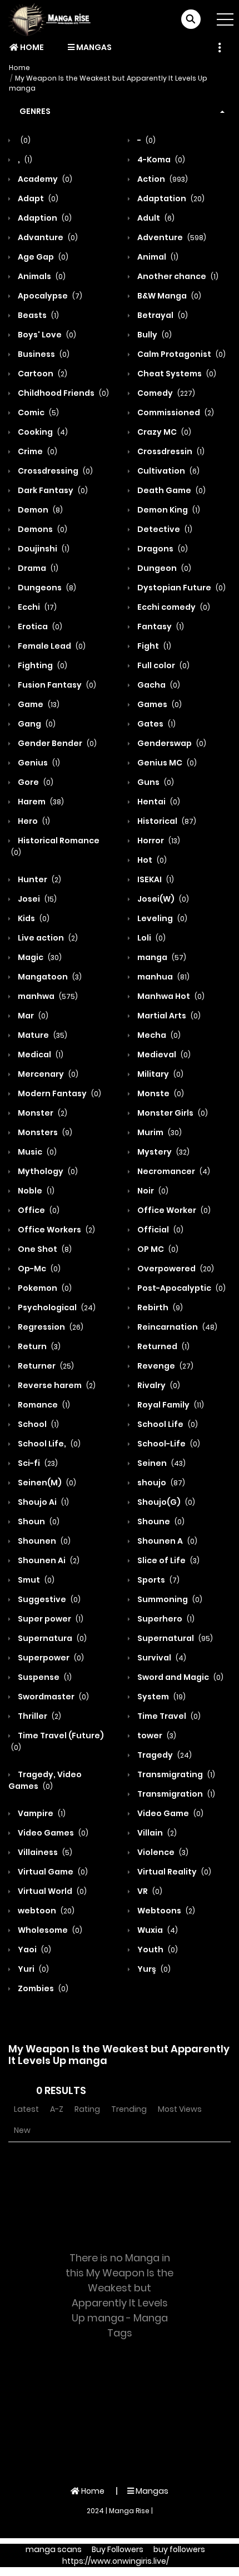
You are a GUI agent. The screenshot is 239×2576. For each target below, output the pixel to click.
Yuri (33, 1969)
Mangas (93, 47)
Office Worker (173, 1210)
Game (38, 704)
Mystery (163, 1152)
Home (31, 47)
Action (162, 179)
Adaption (44, 218)
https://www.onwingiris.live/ (116, 2561)
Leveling (161, 918)
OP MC (157, 1249)
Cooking (42, 432)
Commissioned (175, 412)
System (161, 1697)
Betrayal (162, 315)
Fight (153, 646)
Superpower (50, 1658)
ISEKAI (155, 879)
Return (38, 1346)
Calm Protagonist (181, 354)
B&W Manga (168, 296)
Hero (33, 821)
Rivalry (158, 1385)
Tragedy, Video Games (45, 1780)
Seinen (161, 1463)
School (38, 1424)
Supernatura (51, 1638)
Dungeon (163, 568)
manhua (163, 977)
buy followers (179, 2549)
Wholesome (49, 1930)
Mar (32, 1016)
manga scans (54, 2549)
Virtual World (51, 1891)
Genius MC (166, 763)
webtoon (45, 1911)
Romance (43, 1405)
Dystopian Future (181, 588)
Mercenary (47, 1074)
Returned (163, 1346)
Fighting (42, 665)
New (22, 2130)
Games (159, 704)
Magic (39, 957)
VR (149, 1891)
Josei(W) (162, 899)
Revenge (165, 1366)
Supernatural (174, 1638)
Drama (37, 568)
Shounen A (166, 1541)
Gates (156, 724)
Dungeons (46, 588)
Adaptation (170, 198)
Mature (42, 1035)
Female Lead (51, 646)
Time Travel (168, 1716)
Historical (166, 821)
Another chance (177, 276)
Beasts (38, 315)
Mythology (47, 1171)
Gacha (158, 685)
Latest (26, 2109)
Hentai (158, 802)
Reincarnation (176, 1327)
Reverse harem (56, 1385)
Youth (157, 1950)
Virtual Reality (173, 1872)
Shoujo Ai (43, 1502)
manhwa (47, 996)
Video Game (170, 1813)
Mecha (158, 1035)
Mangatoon (49, 977)
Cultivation (168, 471)
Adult (155, 218)
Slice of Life (168, 1560)
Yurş (153, 1969)
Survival (161, 1658)
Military (160, 1074)
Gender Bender (56, 743)
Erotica (39, 626)
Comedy (165, 393)
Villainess (44, 1852)
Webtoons (165, 1911)
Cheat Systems (176, 374)
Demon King (168, 510)
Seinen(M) (46, 1483)
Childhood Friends (63, 393)
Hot (151, 860)
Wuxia (157, 1930)
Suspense (44, 1677)
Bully (154, 335)
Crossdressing (54, 471)
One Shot (44, 1249)
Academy (44, 179)
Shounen (43, 1541)
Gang (36, 724)
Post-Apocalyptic (181, 1288)
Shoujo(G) (165, 1502)
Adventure (171, 237)
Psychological (56, 1307)
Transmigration (175, 1794)
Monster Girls (172, 1113)
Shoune (160, 1521)
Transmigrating (175, 1774)
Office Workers (56, 1230)
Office (38, 1210)
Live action (47, 938)
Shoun (38, 1521)
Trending (129, 2109)
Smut (35, 1580)
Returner (45, 1366)
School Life (167, 1424)
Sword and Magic (180, 1677)
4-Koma (160, 160)
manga (161, 957)
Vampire (41, 1813)
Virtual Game (52, 1872)
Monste (160, 1093)
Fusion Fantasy (56, 685)
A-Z (57, 2109)
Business (43, 354)
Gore (35, 782)
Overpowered (175, 1269)
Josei (36, 899)
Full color (163, 665)
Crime (37, 451)
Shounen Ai (48, 1560)
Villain (156, 1833)
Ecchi (36, 607)
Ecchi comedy (173, 607)
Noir (152, 1191)
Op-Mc (38, 1269)
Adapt (37, 198)
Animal (157, 257)
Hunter (39, 879)
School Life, (48, 1444)
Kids (33, 918)
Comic (38, 412)
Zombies (42, 1988)
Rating (87, 2109)
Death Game (171, 490)
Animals (41, 276)
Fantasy (160, 626)
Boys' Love (46, 335)
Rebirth (159, 1307)
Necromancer (173, 1171)
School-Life (168, 1444)
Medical (40, 1055)
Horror (158, 841)
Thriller (39, 1716)
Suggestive (48, 1599)
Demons (42, 529)
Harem (40, 802)
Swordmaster (53, 1697)
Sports (158, 1580)
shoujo (160, 1483)
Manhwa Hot (170, 996)
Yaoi (34, 1950)
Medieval (163, 1055)
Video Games (52, 1833)
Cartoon (42, 374)
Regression (50, 1327)
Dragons (162, 549)
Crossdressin (170, 451)
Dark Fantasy (52, 490)
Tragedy (164, 1755)
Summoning (169, 1599)
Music (36, 1152)
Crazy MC (163, 432)
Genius (38, 763)
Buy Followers (118, 2549)
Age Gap (42, 257)
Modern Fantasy (59, 1093)
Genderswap (171, 743)
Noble (35, 1191)
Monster (42, 1113)
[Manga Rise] (53, 19)
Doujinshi (43, 549)
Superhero (165, 1619)
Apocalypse (49, 296)
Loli (151, 938)
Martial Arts (168, 1016)
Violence (162, 1852)
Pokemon (44, 1288)
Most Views (180, 2109)
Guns (155, 782)
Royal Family (170, 1405)
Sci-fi (37, 1463)
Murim (159, 1132)
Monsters (44, 1132)
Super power (50, 1619)
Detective (164, 529)
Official (160, 1230)
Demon (39, 510)
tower (156, 1735)
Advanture (47, 237)
